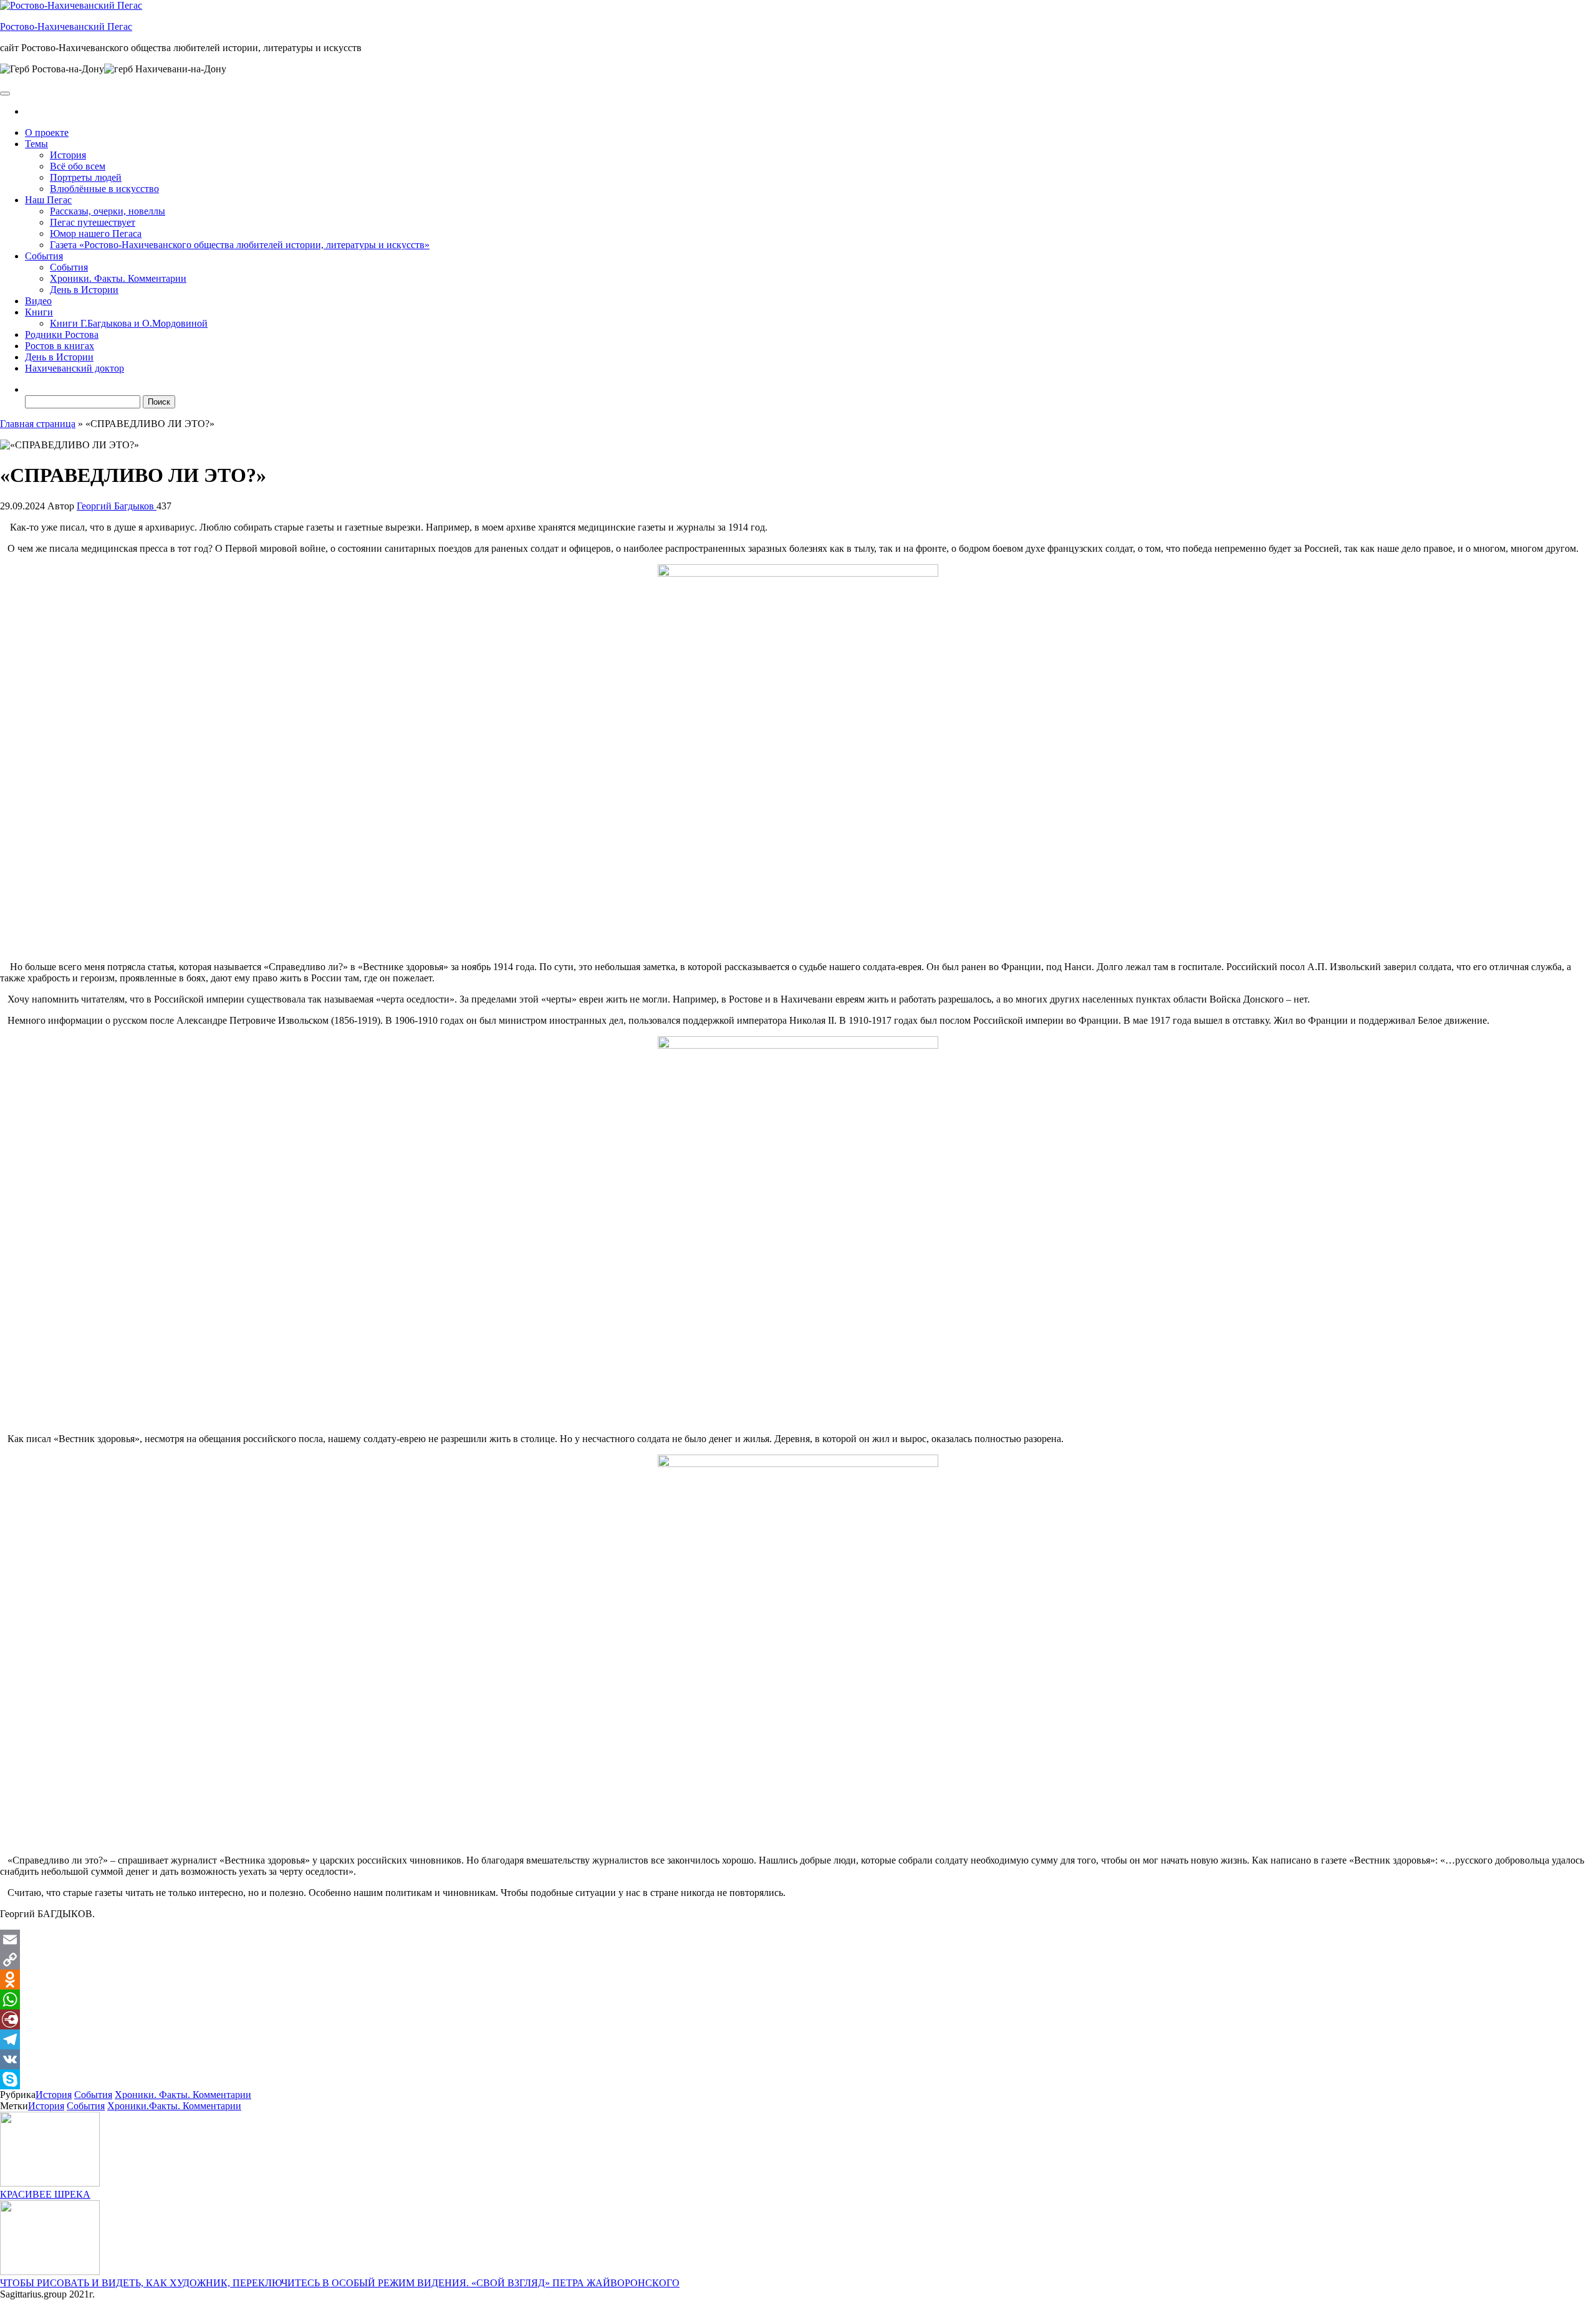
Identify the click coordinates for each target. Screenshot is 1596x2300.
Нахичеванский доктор (75, 368)
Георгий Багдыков (117, 506)
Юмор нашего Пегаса (96, 233)
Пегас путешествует (93, 222)
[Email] (798, 1940)
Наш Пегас (48, 200)
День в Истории (84, 290)
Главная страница (38, 424)
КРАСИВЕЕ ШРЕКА (45, 2194)
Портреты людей (86, 177)
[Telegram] (798, 2039)
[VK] (798, 2059)
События (44, 256)
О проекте (47, 132)
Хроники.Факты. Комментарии (174, 2106)
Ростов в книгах (60, 346)
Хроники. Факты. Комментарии (118, 278)
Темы (36, 144)
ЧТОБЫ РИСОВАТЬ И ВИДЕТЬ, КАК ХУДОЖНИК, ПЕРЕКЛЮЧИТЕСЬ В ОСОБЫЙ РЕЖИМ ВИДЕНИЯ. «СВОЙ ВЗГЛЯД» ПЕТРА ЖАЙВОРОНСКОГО (340, 2283)
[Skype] (798, 2079)
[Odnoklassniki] (798, 1980)
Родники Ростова (62, 334)
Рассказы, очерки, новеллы (108, 211)
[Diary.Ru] (798, 2019)
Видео (38, 301)
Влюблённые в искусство (104, 189)
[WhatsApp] (798, 1999)
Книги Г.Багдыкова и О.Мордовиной (129, 323)
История (68, 155)
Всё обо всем (78, 166)
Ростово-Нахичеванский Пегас (66, 26)
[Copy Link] (798, 1960)
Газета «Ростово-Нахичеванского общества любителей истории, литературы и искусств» (240, 245)
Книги (39, 312)
